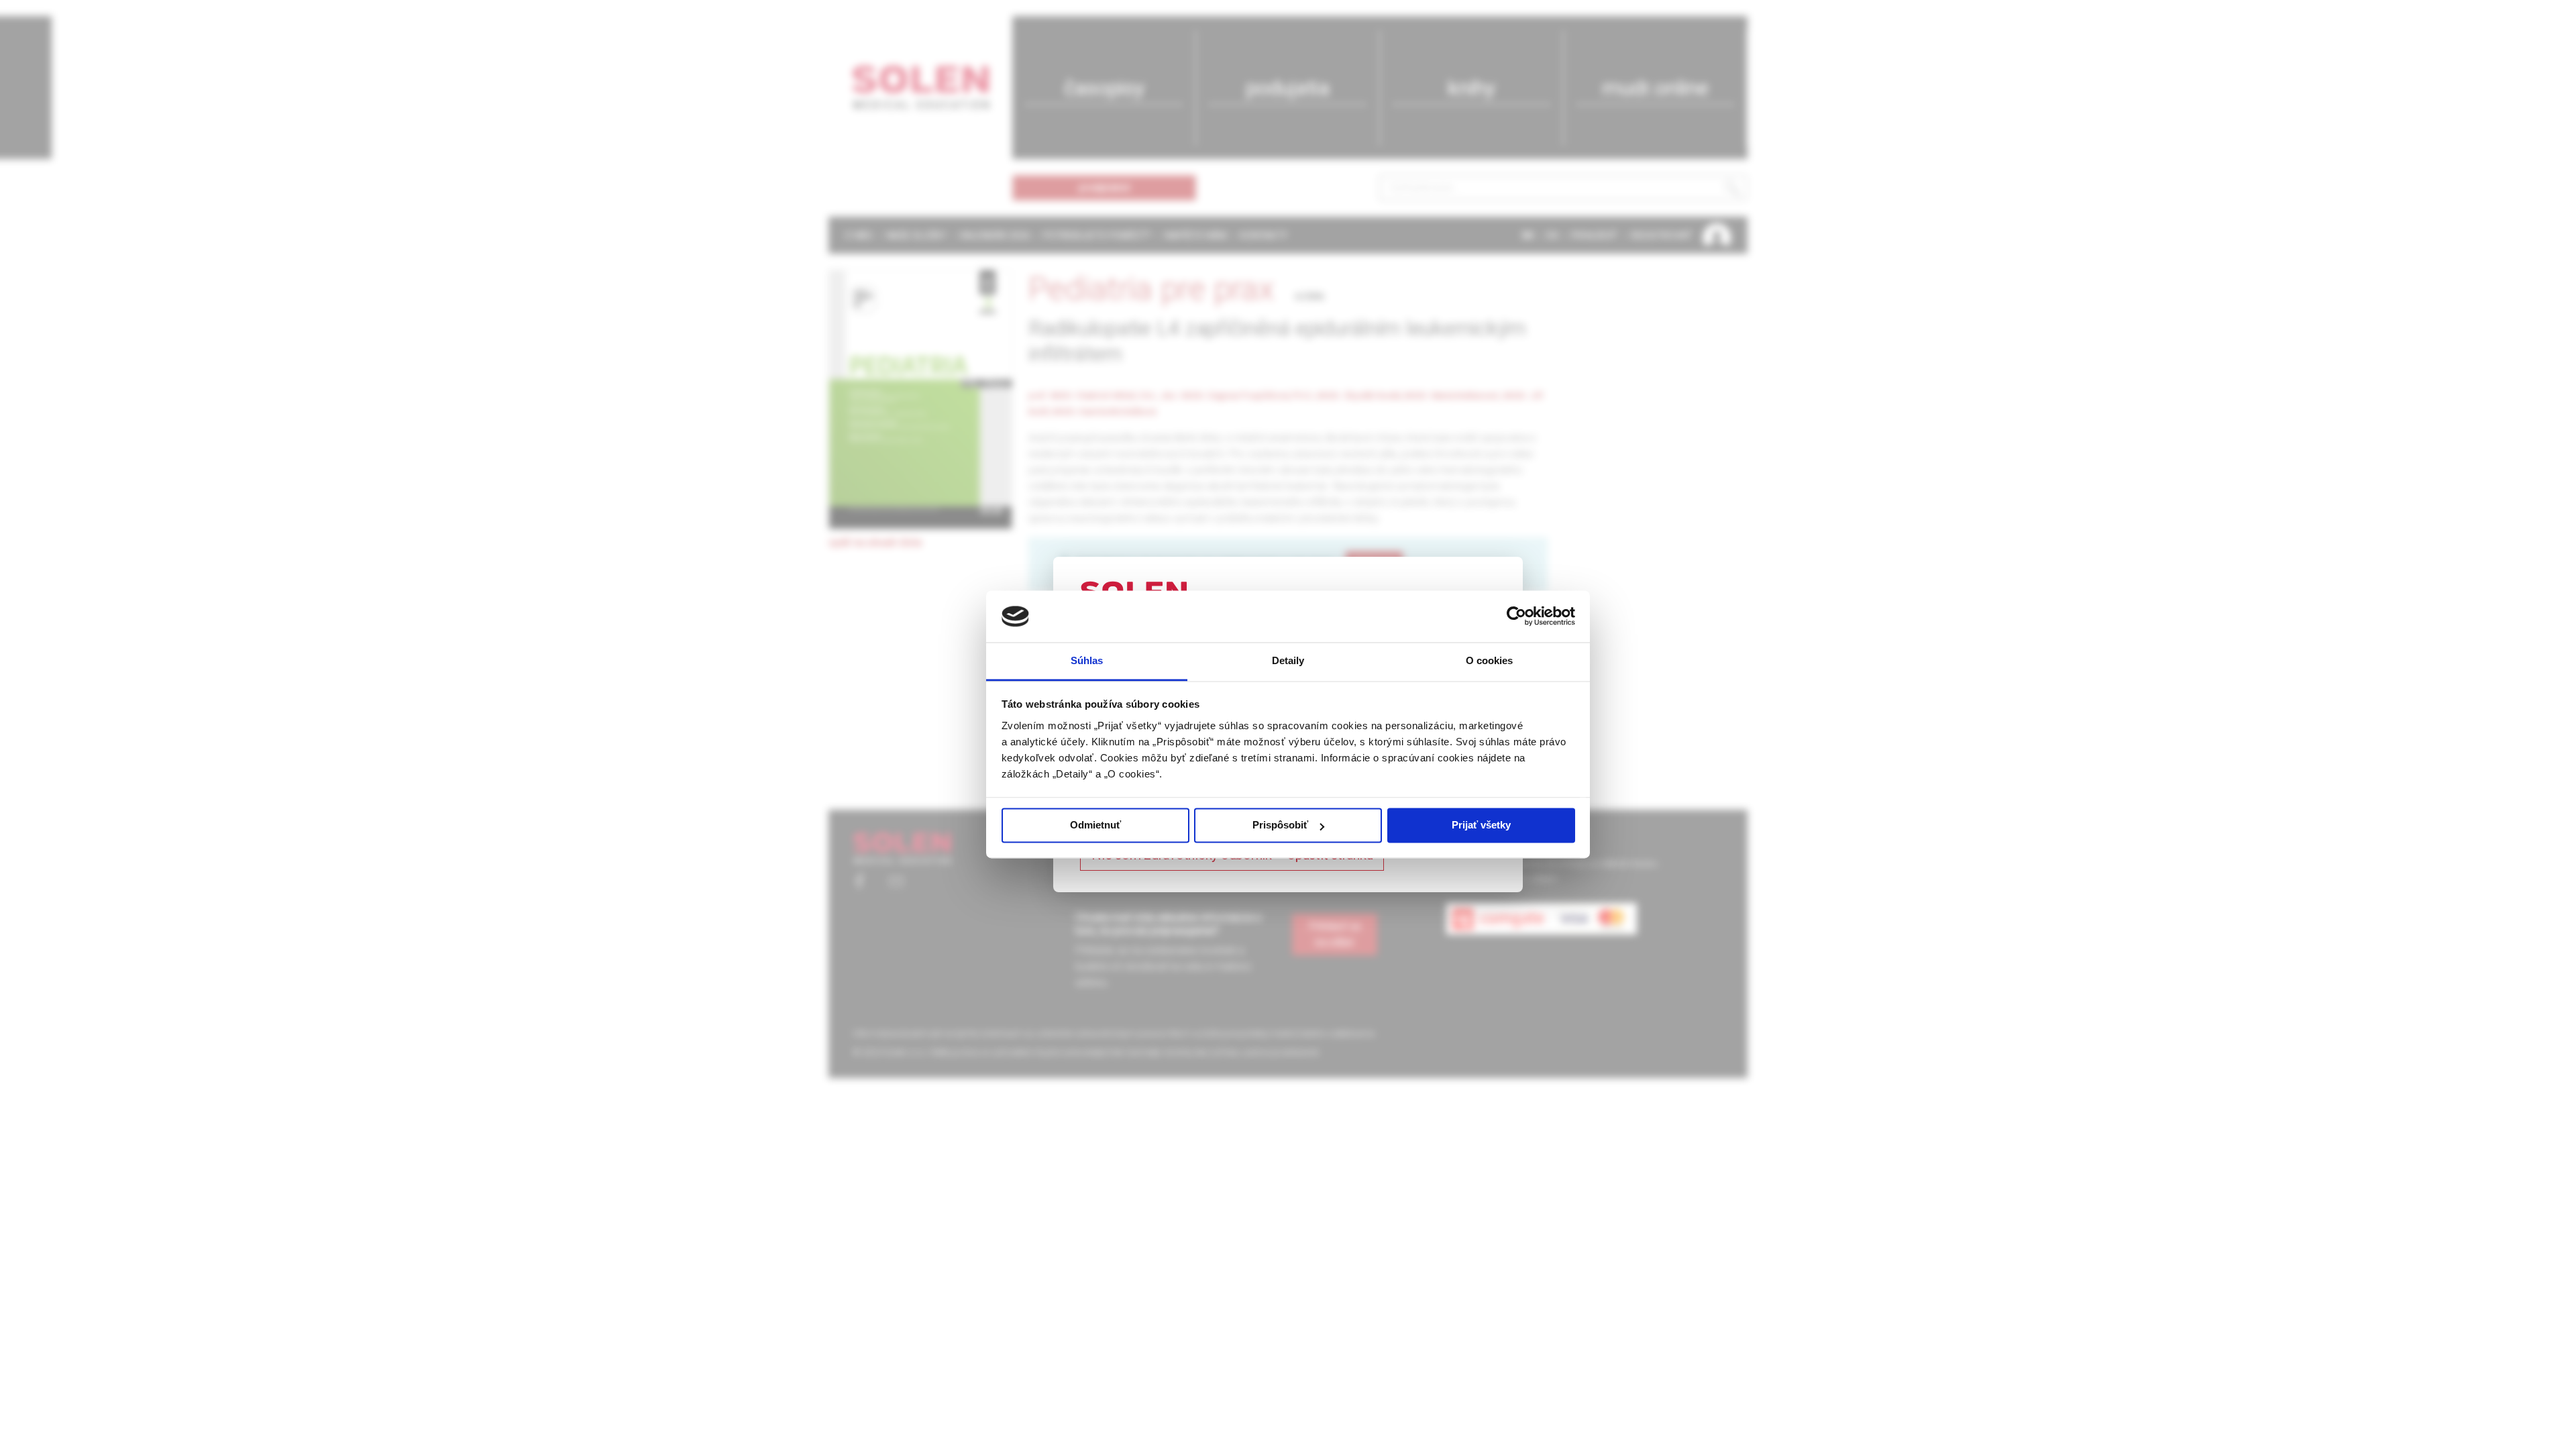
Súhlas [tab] (1087, 660)
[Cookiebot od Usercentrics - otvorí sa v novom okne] (1516, 616)
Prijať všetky (1481, 825)
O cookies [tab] (1490, 660)
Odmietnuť (1095, 825)
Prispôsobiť (1280, 825)
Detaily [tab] (1288, 660)
